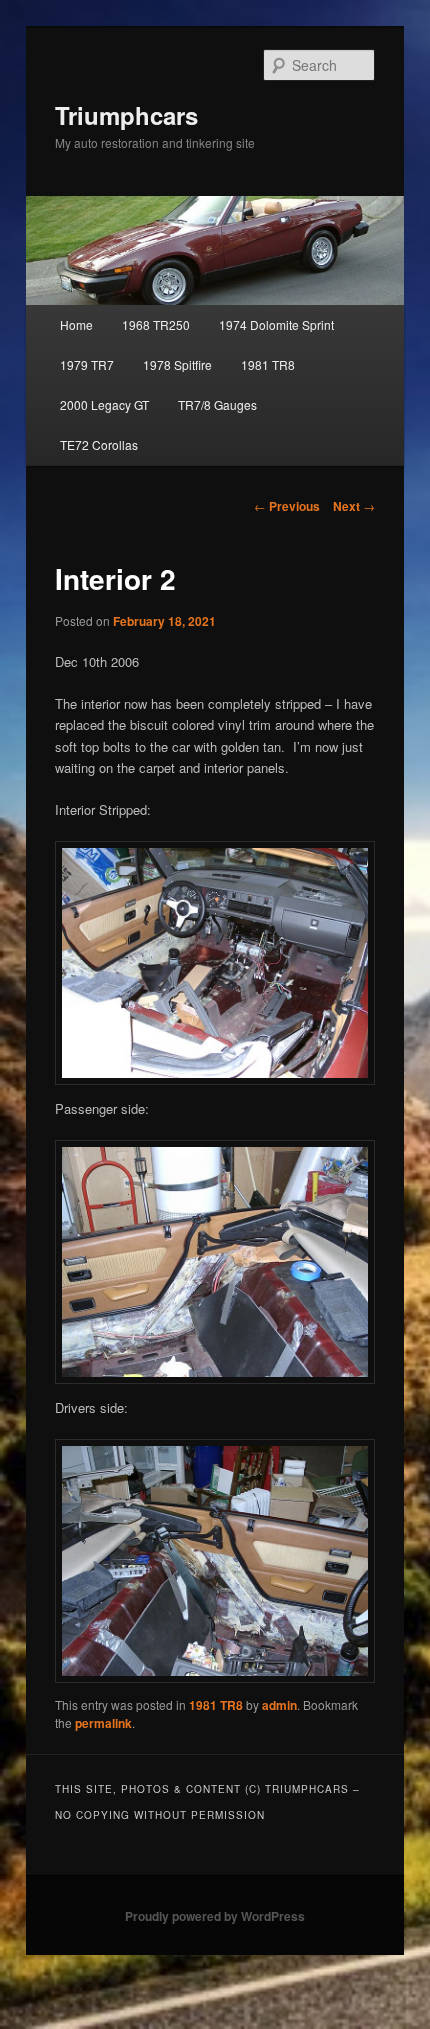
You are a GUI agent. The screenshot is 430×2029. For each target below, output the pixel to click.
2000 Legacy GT (104, 404)
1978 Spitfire (177, 364)
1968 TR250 (156, 324)
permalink (103, 1723)
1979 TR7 (87, 364)
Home (76, 324)
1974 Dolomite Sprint (276, 324)
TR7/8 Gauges (217, 404)
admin (279, 1705)
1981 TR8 (268, 364)
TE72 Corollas (99, 444)
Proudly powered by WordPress (215, 1916)
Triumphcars (126, 115)
